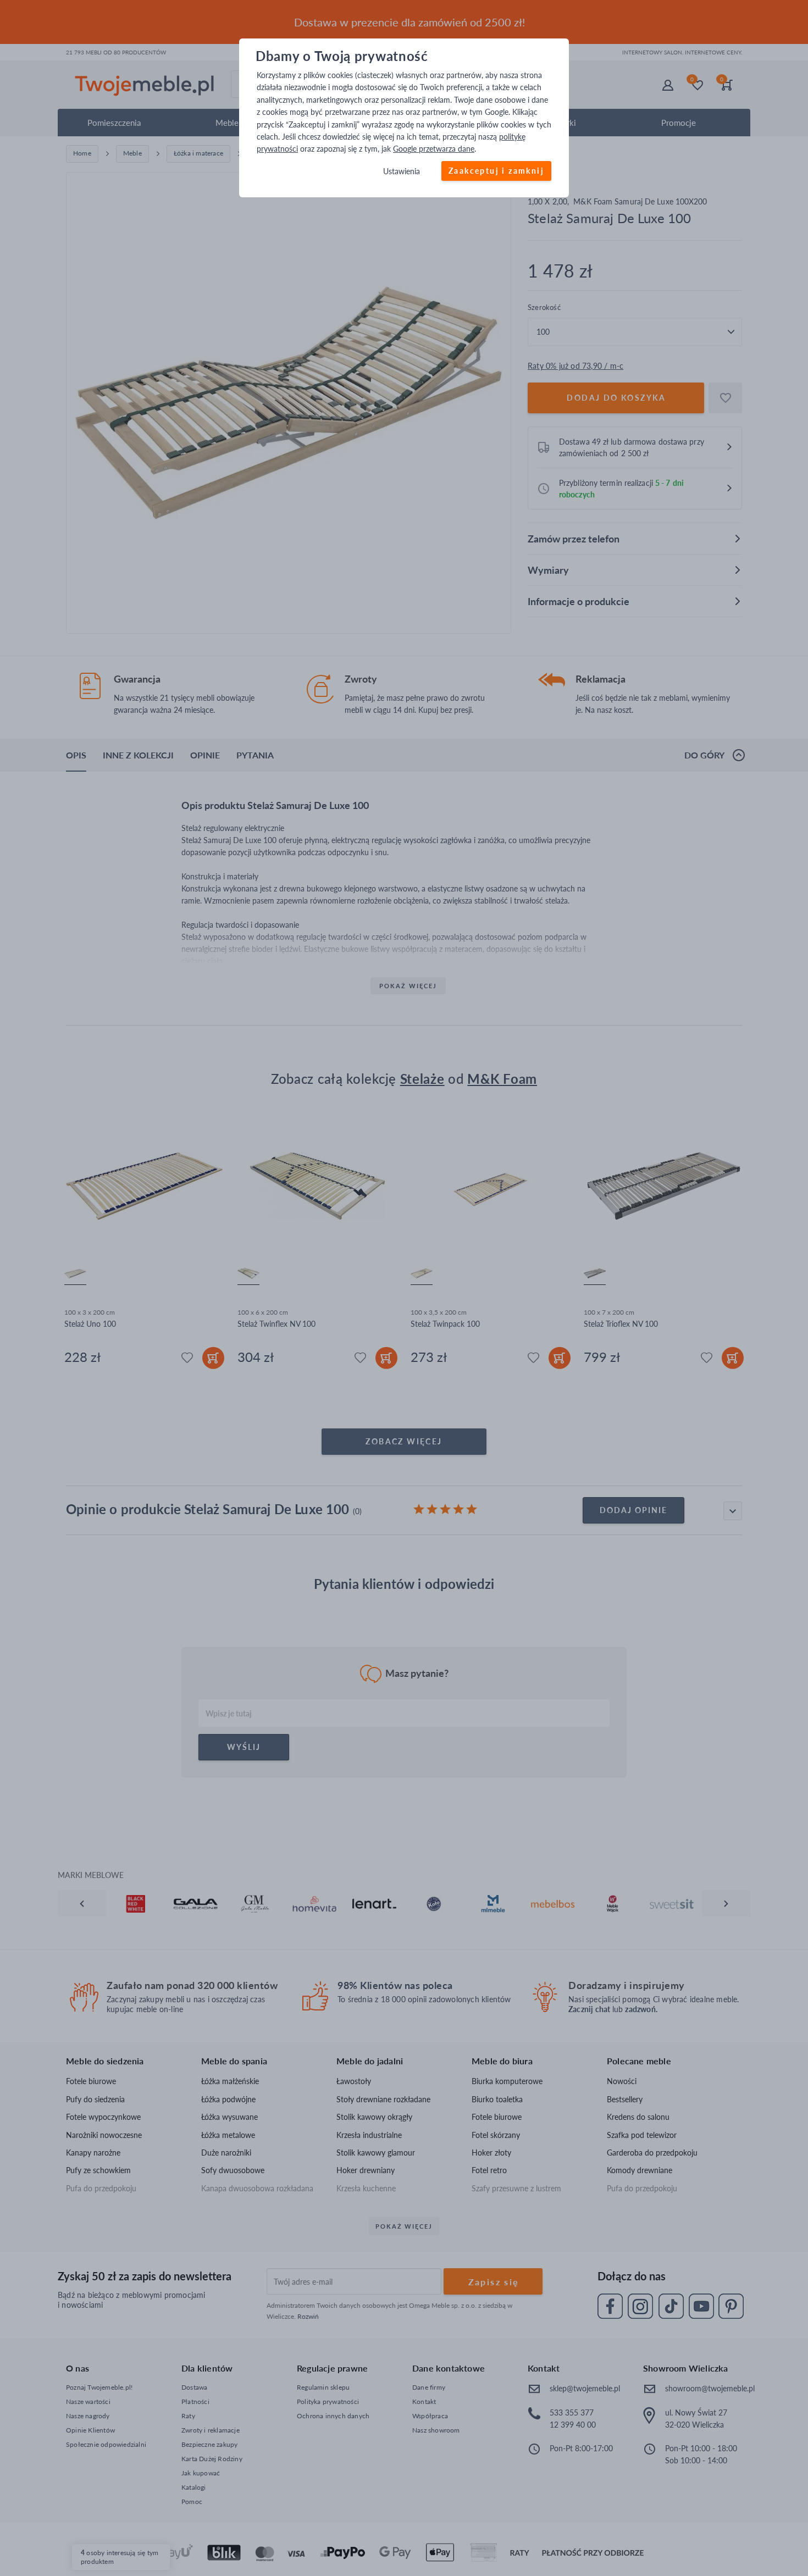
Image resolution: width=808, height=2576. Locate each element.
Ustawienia (402, 171)
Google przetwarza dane (434, 149)
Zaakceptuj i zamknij (496, 171)
